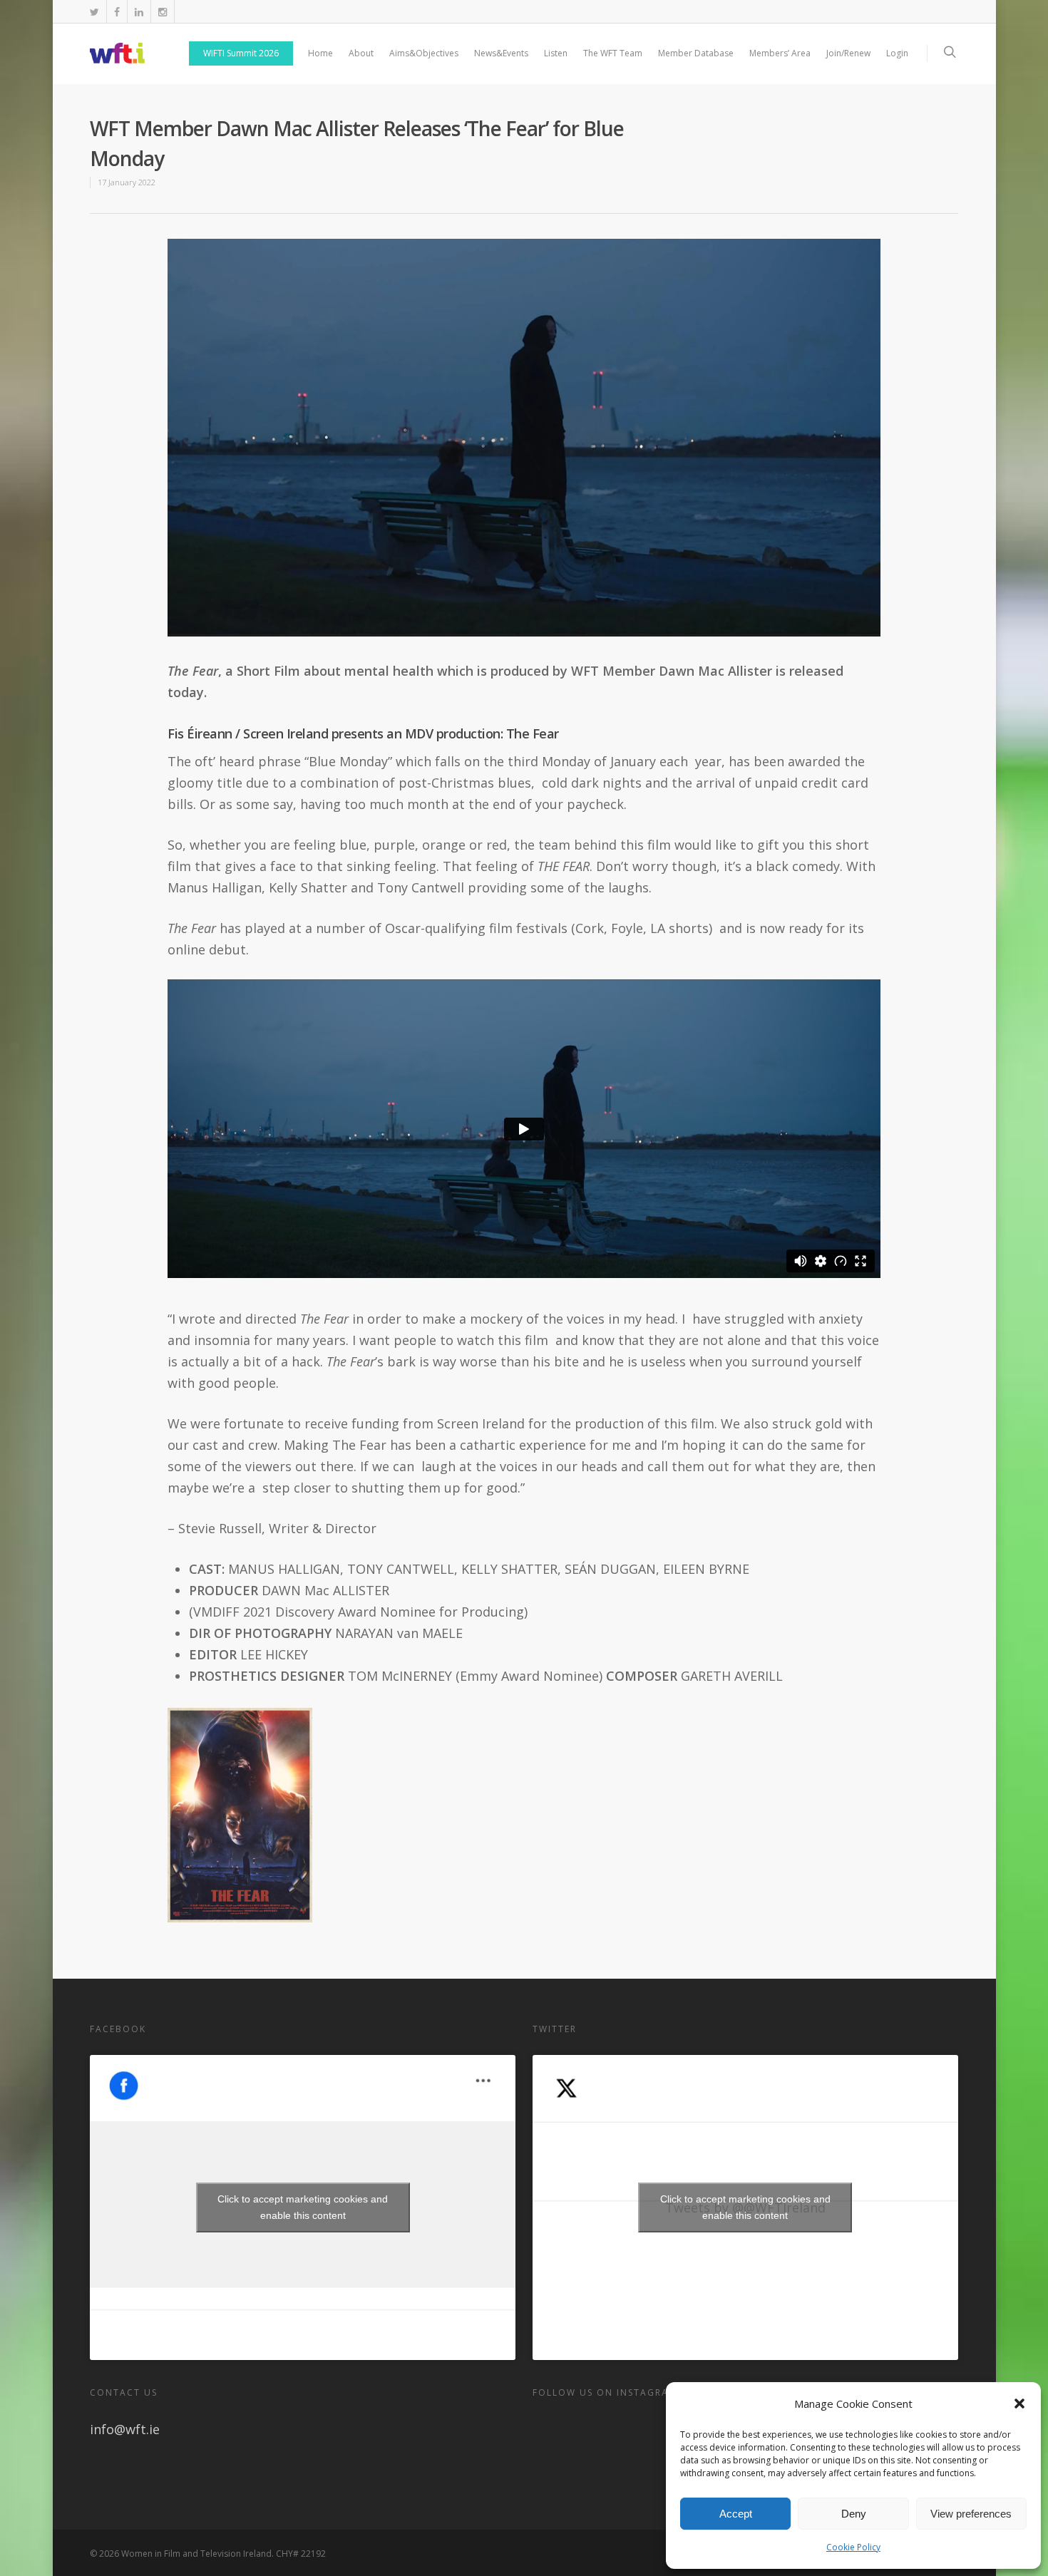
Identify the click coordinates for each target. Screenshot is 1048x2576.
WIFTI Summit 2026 (241, 53)
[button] (1019, 2404)
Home (320, 53)
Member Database (696, 53)
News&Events (501, 53)
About (361, 53)
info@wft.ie (125, 2429)
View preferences (971, 2514)
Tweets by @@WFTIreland (745, 2207)
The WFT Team (613, 53)
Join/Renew (848, 53)
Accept (736, 2514)
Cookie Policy (853, 2547)
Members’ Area (780, 53)
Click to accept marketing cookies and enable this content (303, 2207)
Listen (556, 53)
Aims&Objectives (424, 53)
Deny (854, 2514)
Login (897, 53)
